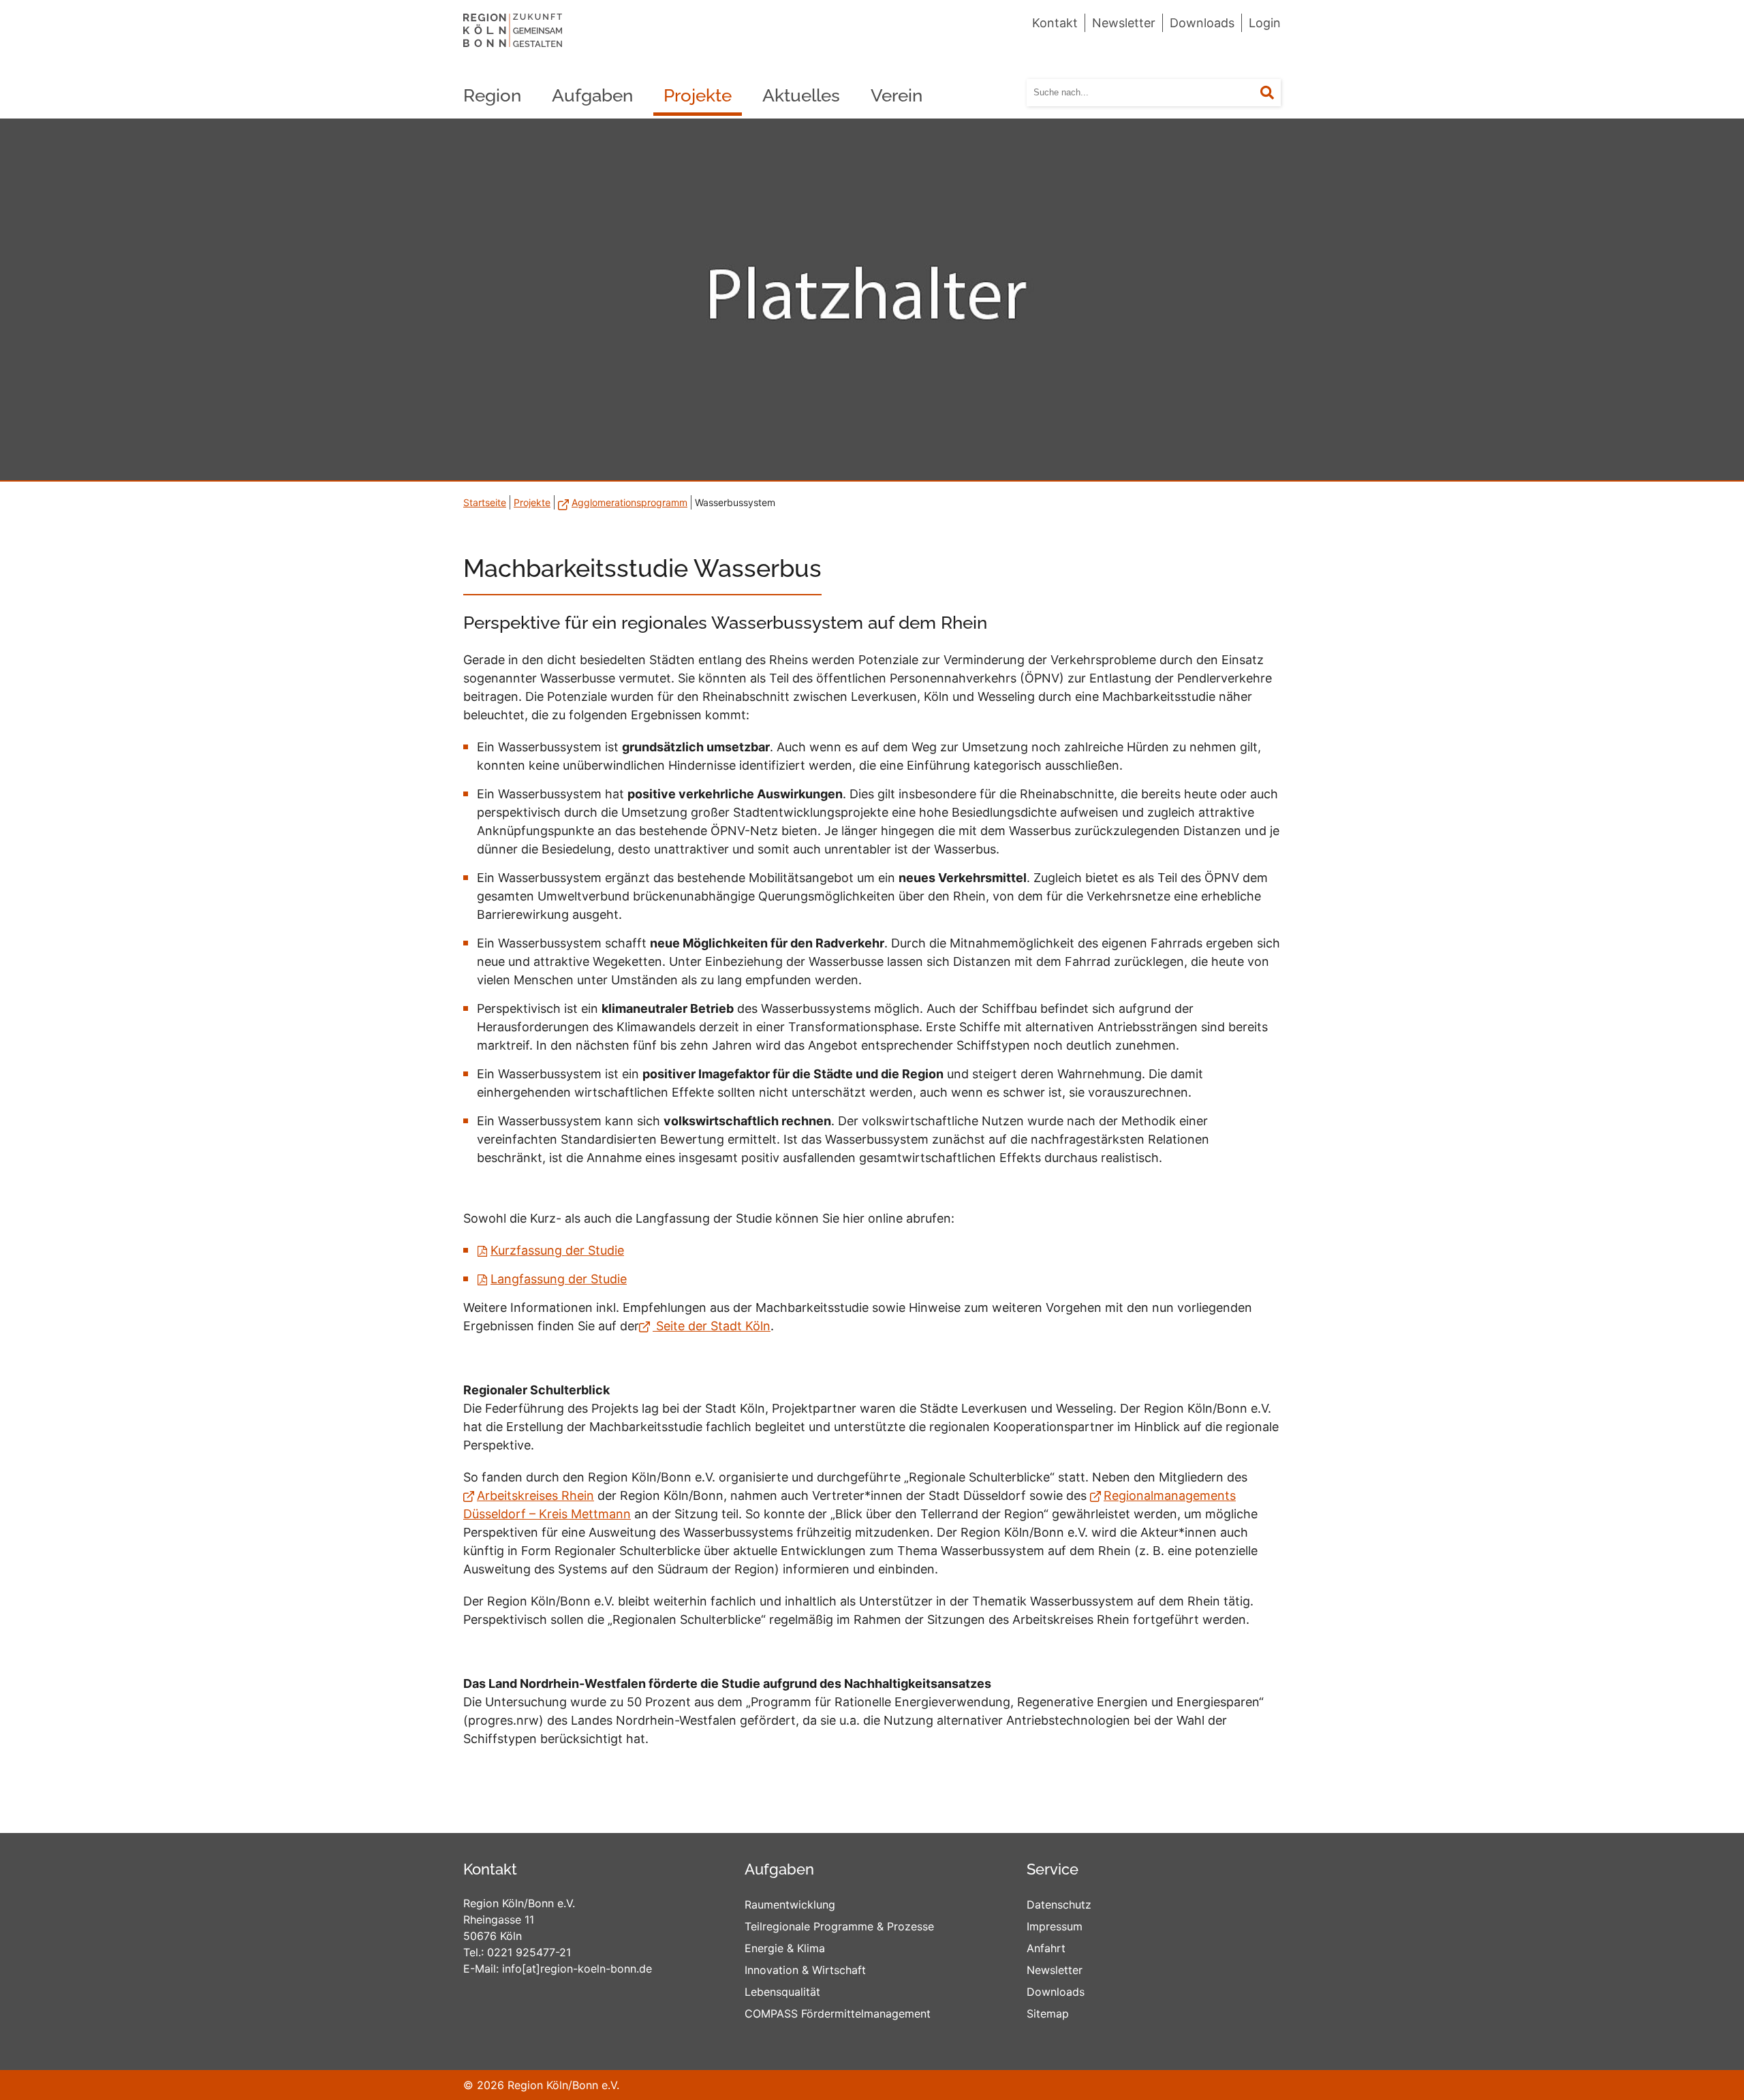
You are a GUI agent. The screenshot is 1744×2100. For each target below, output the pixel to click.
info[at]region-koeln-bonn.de (577, 1969)
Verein (897, 95)
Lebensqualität (782, 1992)
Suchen (1276, 93)
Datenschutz (1059, 1905)
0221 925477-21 (529, 1952)
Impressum (1055, 1926)
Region (492, 95)
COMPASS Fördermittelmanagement (838, 2013)
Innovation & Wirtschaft (805, 1970)
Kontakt (1055, 23)
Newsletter (1124, 23)
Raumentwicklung (790, 1905)
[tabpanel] (872, 300)
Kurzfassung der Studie (557, 1250)
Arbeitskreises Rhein (535, 1495)
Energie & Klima (785, 1948)
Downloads (1202, 23)
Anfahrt (1046, 1948)
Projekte (698, 95)
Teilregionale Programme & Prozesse (839, 1926)
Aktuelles (801, 95)
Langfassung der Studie (559, 1279)
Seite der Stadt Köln (712, 1326)
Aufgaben (592, 95)
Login (1265, 23)
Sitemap (1048, 2013)
